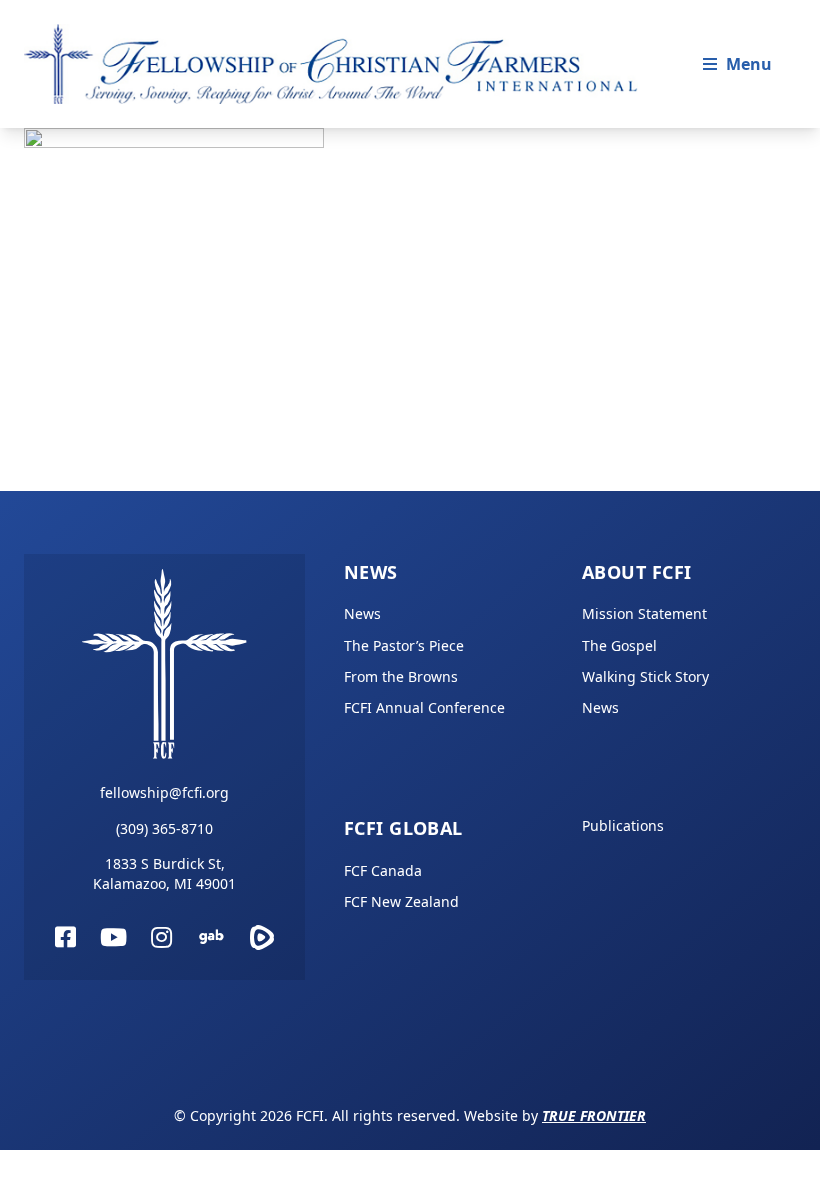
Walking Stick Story (645, 676)
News (371, 572)
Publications (623, 825)
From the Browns (401, 676)
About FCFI (637, 572)
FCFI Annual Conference (424, 707)
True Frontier (594, 1115)
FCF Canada (383, 870)
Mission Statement (644, 613)
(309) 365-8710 (164, 828)
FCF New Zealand (401, 901)
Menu (749, 64)
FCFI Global (403, 828)
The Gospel (619, 645)
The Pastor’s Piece (404, 645)
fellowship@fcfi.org (164, 792)
